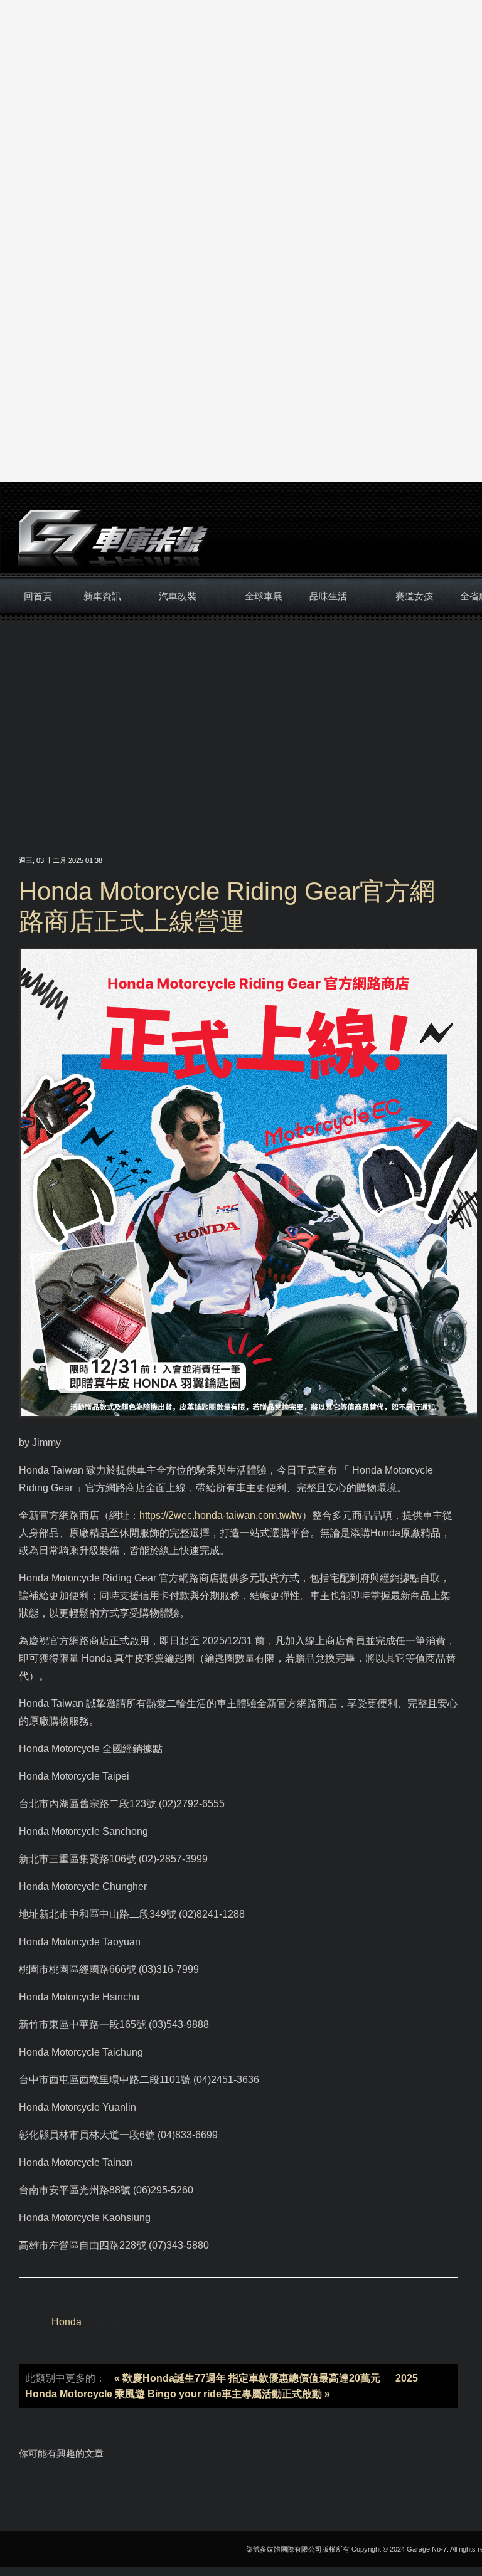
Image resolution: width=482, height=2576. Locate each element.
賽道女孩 (414, 596)
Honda (67, 2322)
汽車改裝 (178, 596)
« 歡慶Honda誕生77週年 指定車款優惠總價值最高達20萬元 (247, 2378)
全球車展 (264, 596)
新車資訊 (102, 596)
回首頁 (38, 596)
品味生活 (328, 596)
